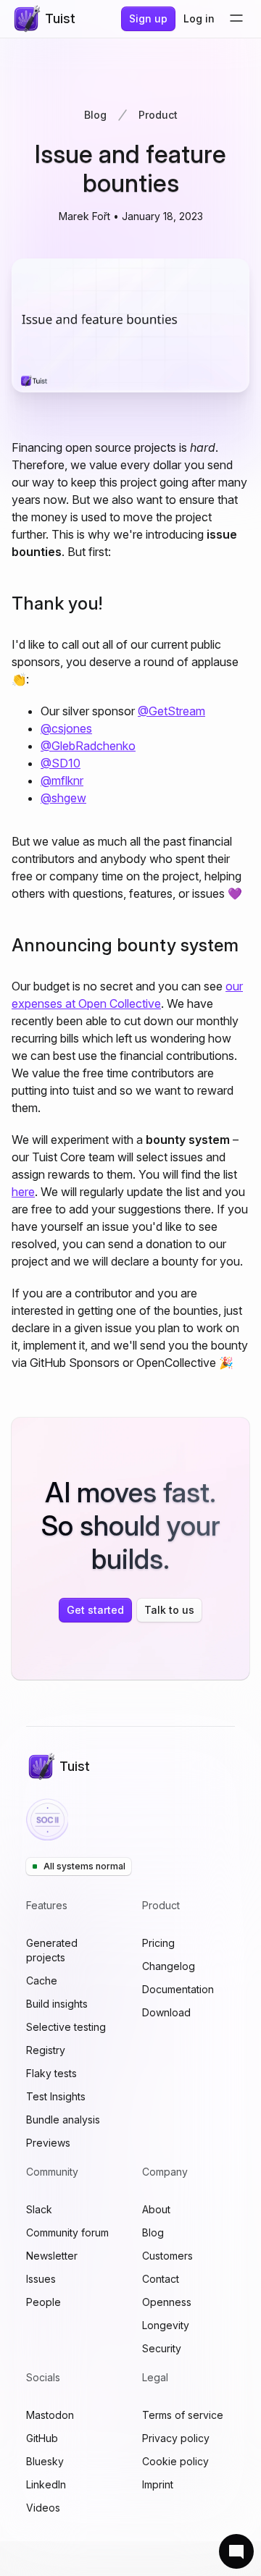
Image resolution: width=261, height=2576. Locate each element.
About (156, 2209)
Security (162, 2348)
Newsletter (52, 2256)
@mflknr (62, 780)
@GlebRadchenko (88, 746)
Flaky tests (51, 2073)
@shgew (63, 798)
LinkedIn (46, 2484)
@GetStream (171, 711)
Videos (43, 2508)
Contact (161, 2279)
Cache (42, 1981)
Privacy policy (176, 2438)
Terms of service (183, 2415)
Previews (48, 2143)
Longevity (166, 2325)
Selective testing (66, 2027)
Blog (95, 115)
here (23, 1192)
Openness (167, 2302)
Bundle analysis (63, 2120)
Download (166, 2012)
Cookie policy (175, 2461)
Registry (46, 2050)
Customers (167, 2256)
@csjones (66, 728)
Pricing (158, 1943)
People (43, 2302)
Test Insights (56, 2096)
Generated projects (52, 1950)
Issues (41, 2279)
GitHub (42, 2438)
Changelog (169, 1966)
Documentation (178, 1989)
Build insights (57, 2004)
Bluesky (45, 2461)
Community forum (67, 2232)
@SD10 (61, 763)
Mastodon (50, 2415)
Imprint (158, 2484)
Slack (39, 2209)
